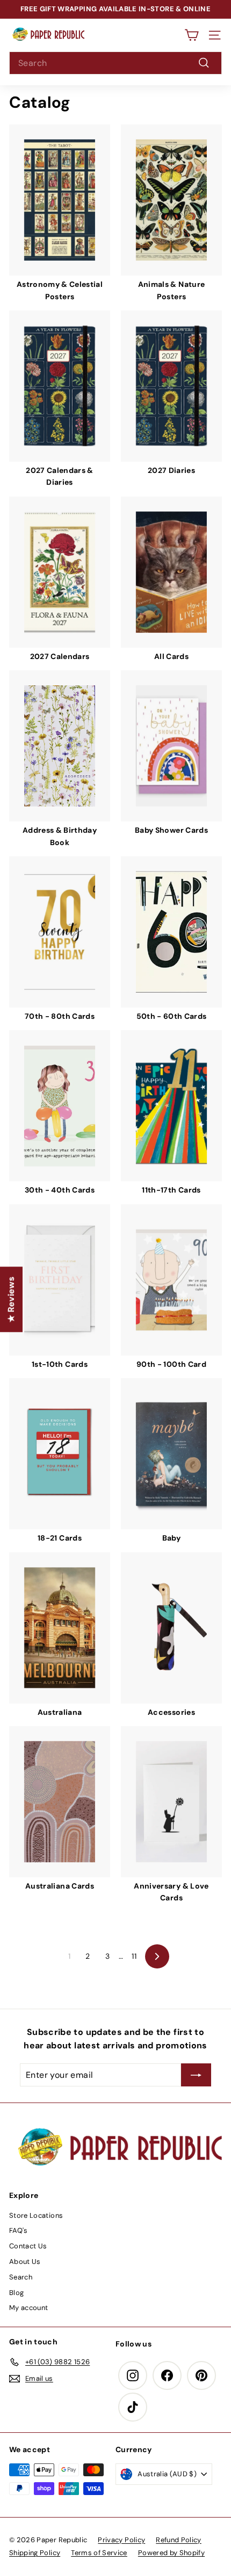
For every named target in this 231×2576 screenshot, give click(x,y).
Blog (16, 2293)
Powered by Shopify (171, 2553)
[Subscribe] (196, 2075)
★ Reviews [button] (11, 1299)
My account (29, 2308)
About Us (25, 2262)
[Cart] (192, 35)
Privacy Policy (121, 2540)
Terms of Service (99, 2553)
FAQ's (19, 2230)
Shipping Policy (35, 2553)
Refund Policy (179, 2540)
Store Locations (36, 2215)
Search (21, 2277)
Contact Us (28, 2246)
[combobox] (115, 63)
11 (134, 1956)
